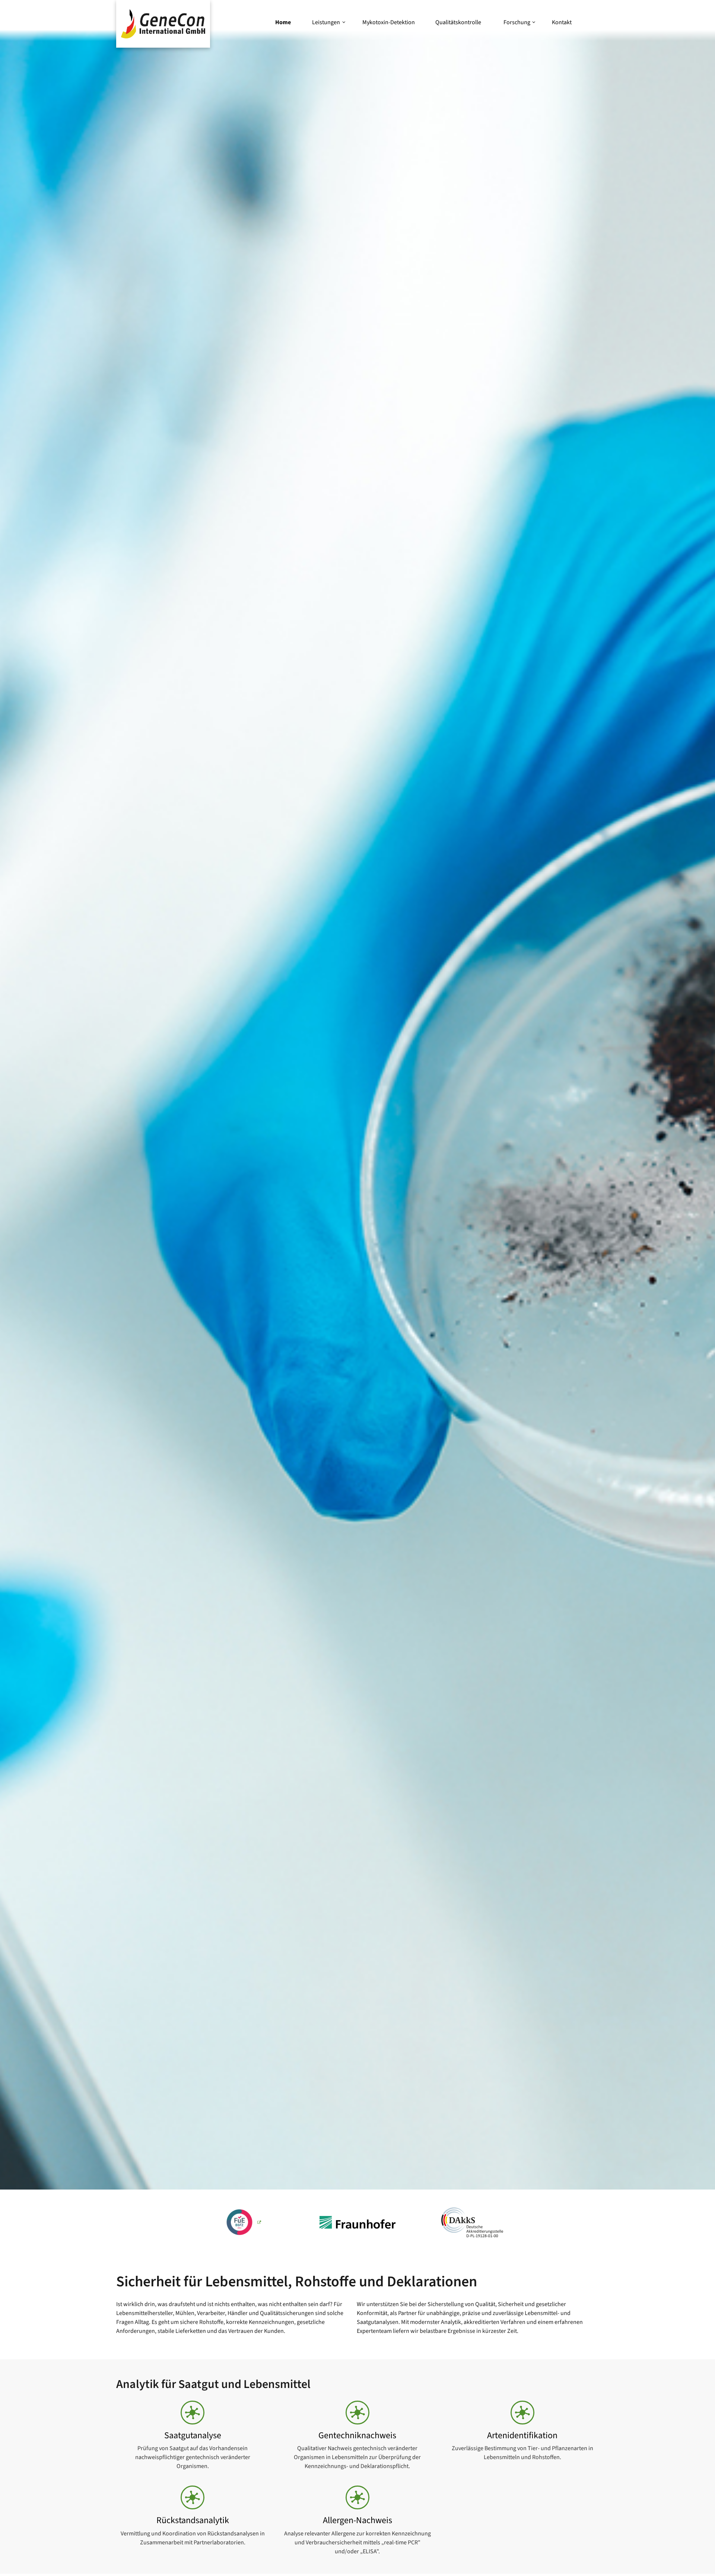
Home (283, 22)
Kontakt (562, 22)
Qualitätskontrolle (458, 22)
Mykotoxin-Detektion (389, 22)
